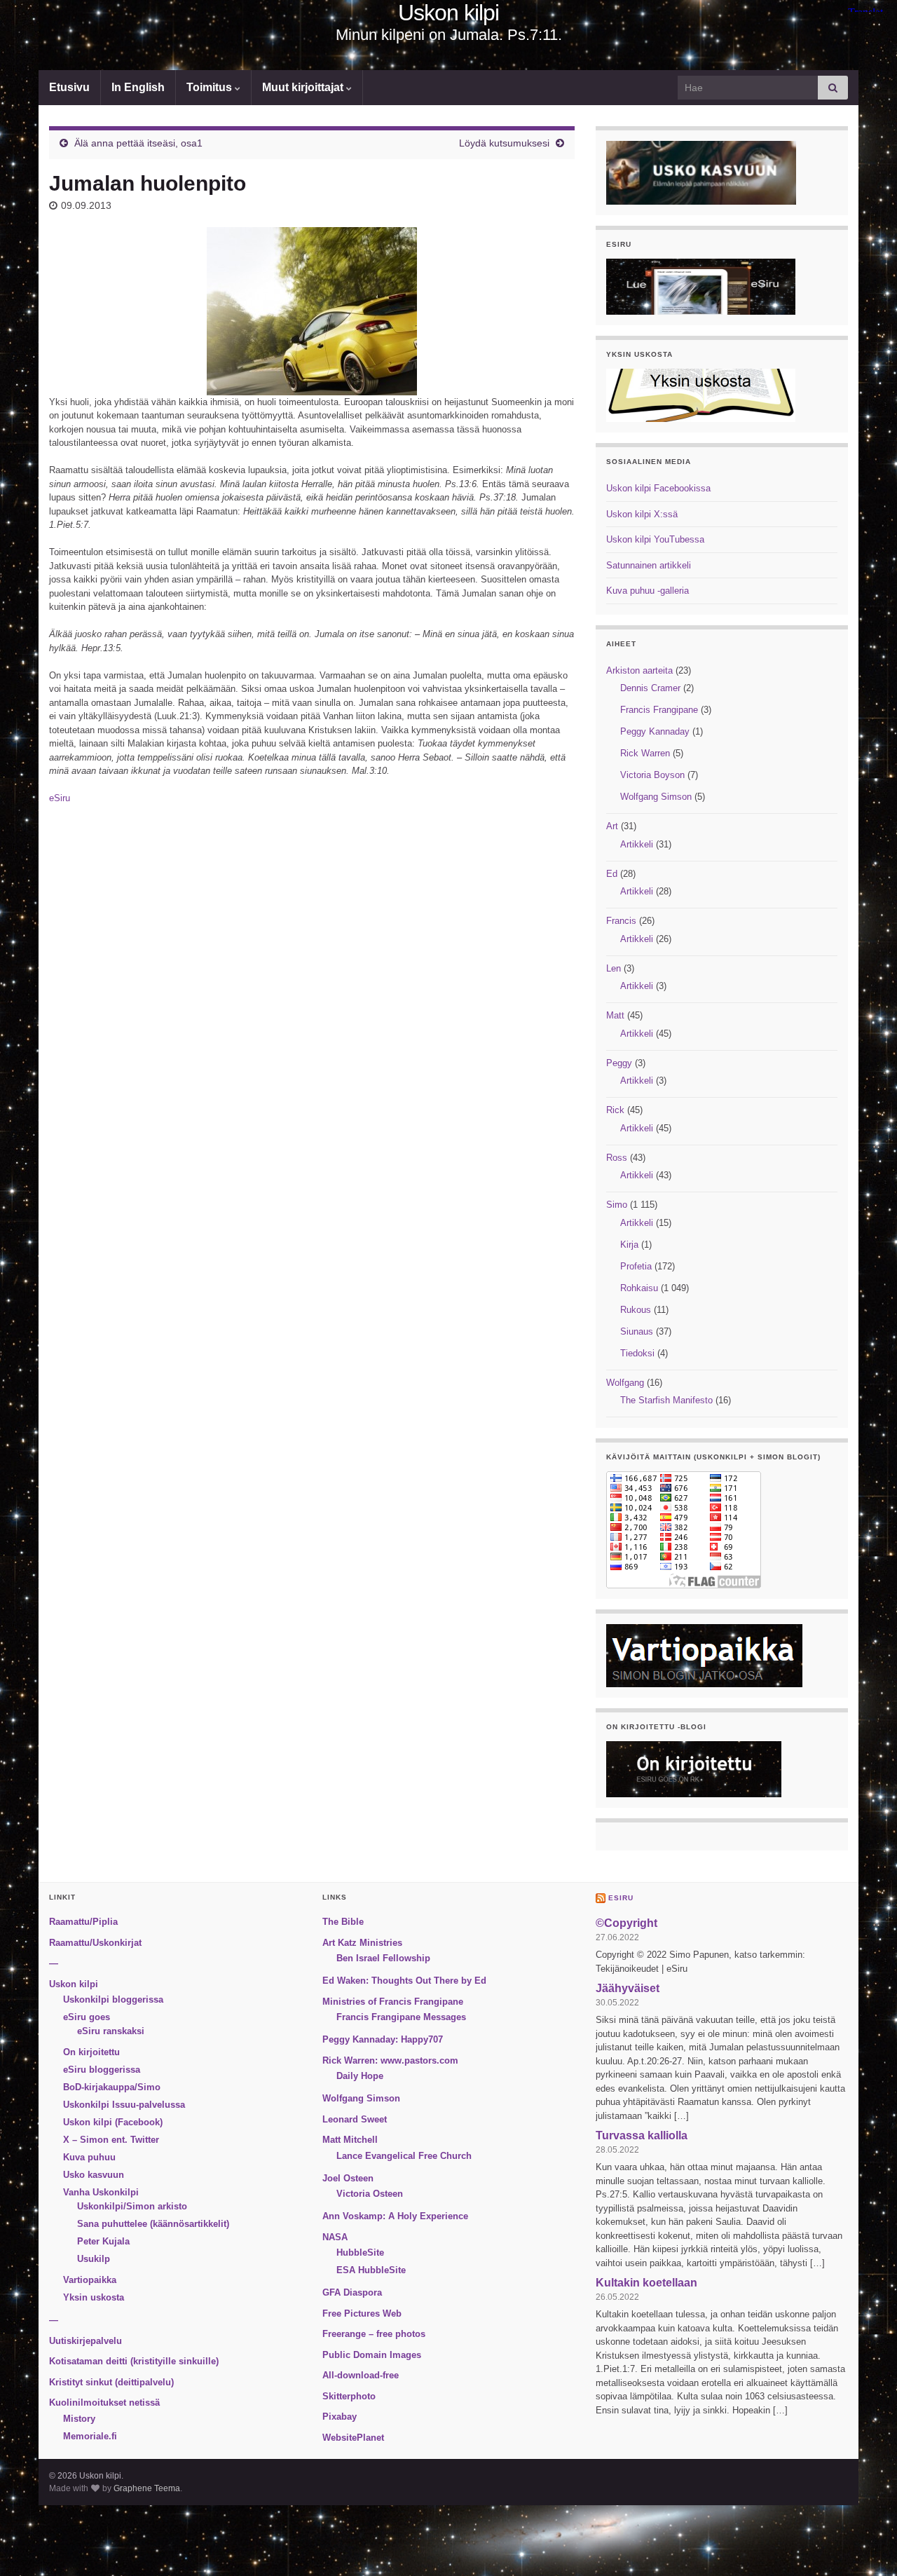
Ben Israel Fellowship (383, 1958)
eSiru (60, 798)
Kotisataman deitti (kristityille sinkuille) (134, 2361)
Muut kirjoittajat (304, 87)
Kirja (629, 1245)
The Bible (343, 1922)
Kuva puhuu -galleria (648, 591)
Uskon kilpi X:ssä (642, 514)
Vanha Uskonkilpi (101, 2192)
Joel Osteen (348, 2178)
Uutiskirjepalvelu (85, 2341)
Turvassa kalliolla (642, 2135)
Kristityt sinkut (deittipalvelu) (111, 2382)
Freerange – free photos (374, 2334)
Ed (612, 874)
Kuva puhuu (89, 2157)
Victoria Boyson (652, 775)
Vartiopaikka (90, 2280)
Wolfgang (625, 1383)
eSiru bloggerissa (102, 2070)
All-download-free (361, 2375)
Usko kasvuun (94, 2175)
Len (614, 968)
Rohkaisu (639, 1288)
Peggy (619, 1063)
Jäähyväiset (628, 1988)
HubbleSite (360, 2253)
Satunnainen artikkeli (649, 565)
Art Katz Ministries (362, 1943)
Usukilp (94, 2259)
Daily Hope (360, 2076)
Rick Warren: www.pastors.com (390, 2060)
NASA (335, 2237)
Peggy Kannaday (655, 731)
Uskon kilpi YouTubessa (655, 539)
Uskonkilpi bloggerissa (113, 1999)
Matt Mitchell (350, 2140)
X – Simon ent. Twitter (111, 2140)
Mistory (79, 2419)
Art (612, 826)
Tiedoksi (637, 1353)
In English (138, 87)
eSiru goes (87, 2017)
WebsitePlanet (353, 2438)
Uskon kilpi (448, 13)
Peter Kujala (103, 2241)
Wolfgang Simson (656, 797)
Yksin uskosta (94, 2297)
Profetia (636, 1266)
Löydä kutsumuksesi (504, 143)
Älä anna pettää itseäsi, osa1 (138, 143)
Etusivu (69, 87)
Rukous (636, 1310)
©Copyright (626, 1923)
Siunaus (637, 1331)
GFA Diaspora (352, 2292)
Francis (621, 921)
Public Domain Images (372, 2355)
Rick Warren (645, 753)
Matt (615, 1015)
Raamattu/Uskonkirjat (95, 1943)
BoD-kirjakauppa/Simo (112, 2087)
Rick (615, 1110)
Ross (617, 1158)
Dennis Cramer (650, 688)
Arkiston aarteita (639, 670)
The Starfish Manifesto (666, 1400)
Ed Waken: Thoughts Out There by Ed (404, 1981)
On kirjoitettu (91, 2052)
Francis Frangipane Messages (401, 2017)
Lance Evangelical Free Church (404, 2156)
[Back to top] (865, 2544)
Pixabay (340, 2417)
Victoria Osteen (370, 2194)
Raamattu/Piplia (83, 1922)
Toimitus (211, 87)
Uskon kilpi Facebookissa (658, 488)
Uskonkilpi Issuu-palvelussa (124, 2105)
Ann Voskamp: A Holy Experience (395, 2216)
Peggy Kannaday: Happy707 (383, 2039)
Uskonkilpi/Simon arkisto (132, 2206)
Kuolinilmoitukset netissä (104, 2403)
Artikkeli (637, 844)
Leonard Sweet (355, 2119)
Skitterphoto (349, 2396)
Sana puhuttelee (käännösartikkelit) (153, 2224)
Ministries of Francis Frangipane (393, 2002)
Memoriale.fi (90, 2436)
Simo (617, 1205)
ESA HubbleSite (371, 2270)
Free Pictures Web (362, 2313)
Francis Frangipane (659, 710)
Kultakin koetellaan (646, 2283)
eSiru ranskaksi (111, 2031)
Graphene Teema (147, 2488)
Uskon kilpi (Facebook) (113, 2122)
